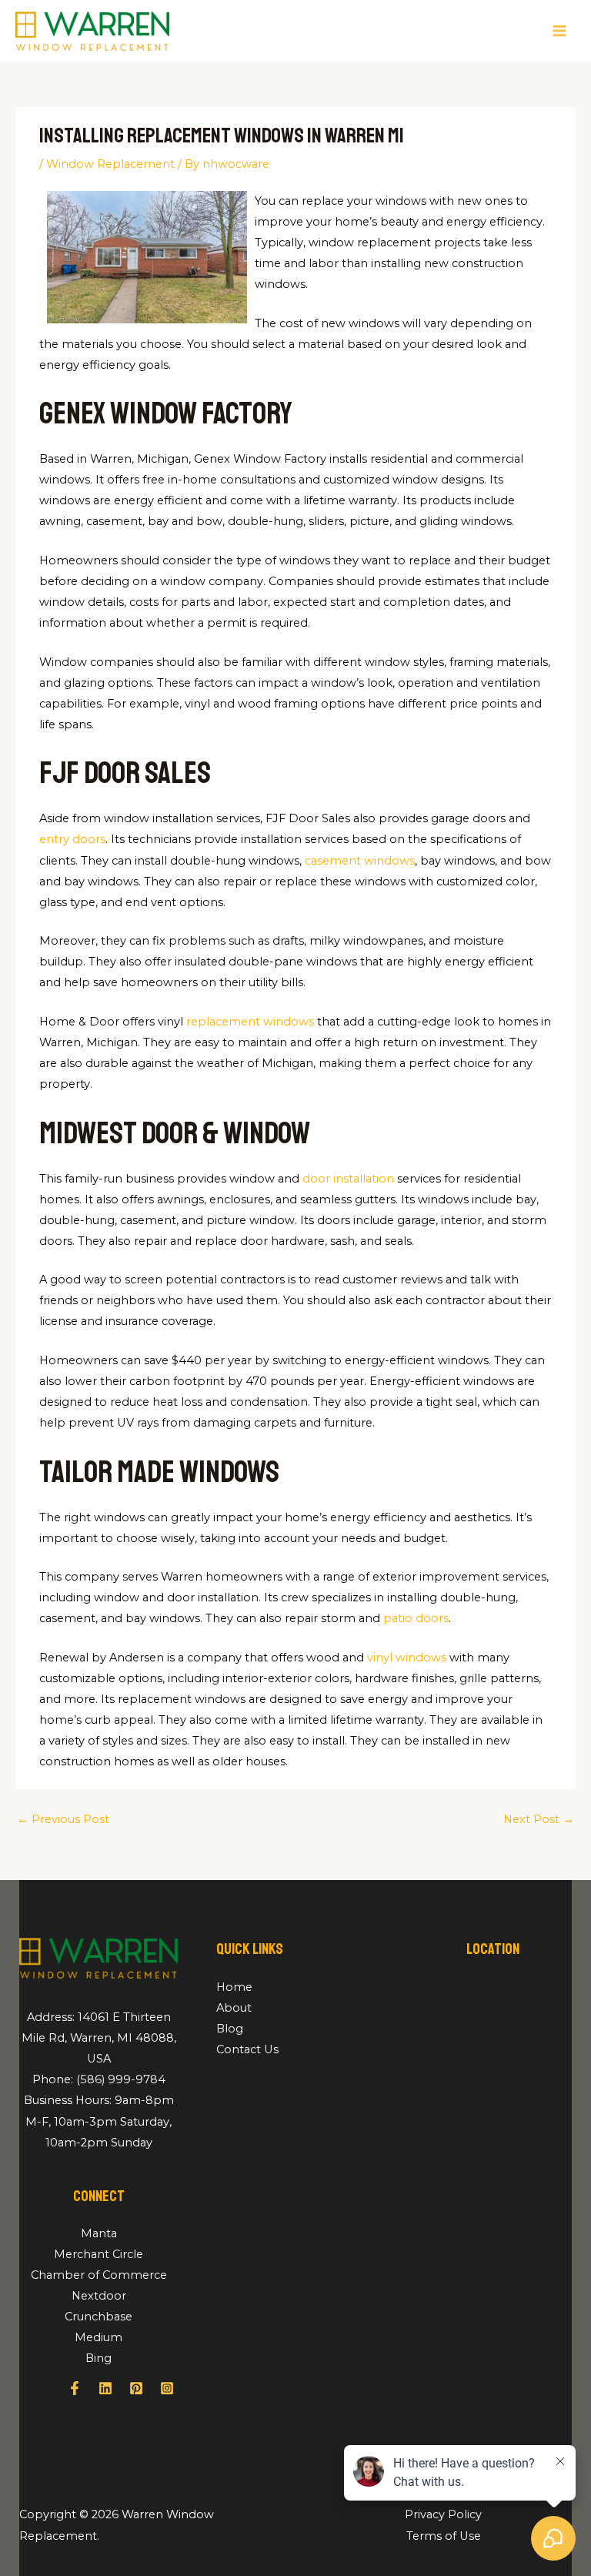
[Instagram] (167, 2388)
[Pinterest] (136, 2388)
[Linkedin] (105, 2388)
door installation (348, 1179)
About (234, 2008)
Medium (98, 2337)
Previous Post (63, 1819)
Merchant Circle (98, 2254)
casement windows (360, 861)
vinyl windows (407, 1658)
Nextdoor (99, 2296)
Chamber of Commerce (99, 2275)
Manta (99, 2233)
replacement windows (250, 1022)
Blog (230, 2029)
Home (234, 1987)
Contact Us (247, 2049)
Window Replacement (110, 164)
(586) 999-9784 (121, 2079)
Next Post (539, 1819)
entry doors (72, 839)
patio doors (416, 1618)
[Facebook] (75, 2388)
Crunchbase (98, 2317)
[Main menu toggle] (559, 31)
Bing (98, 2358)
